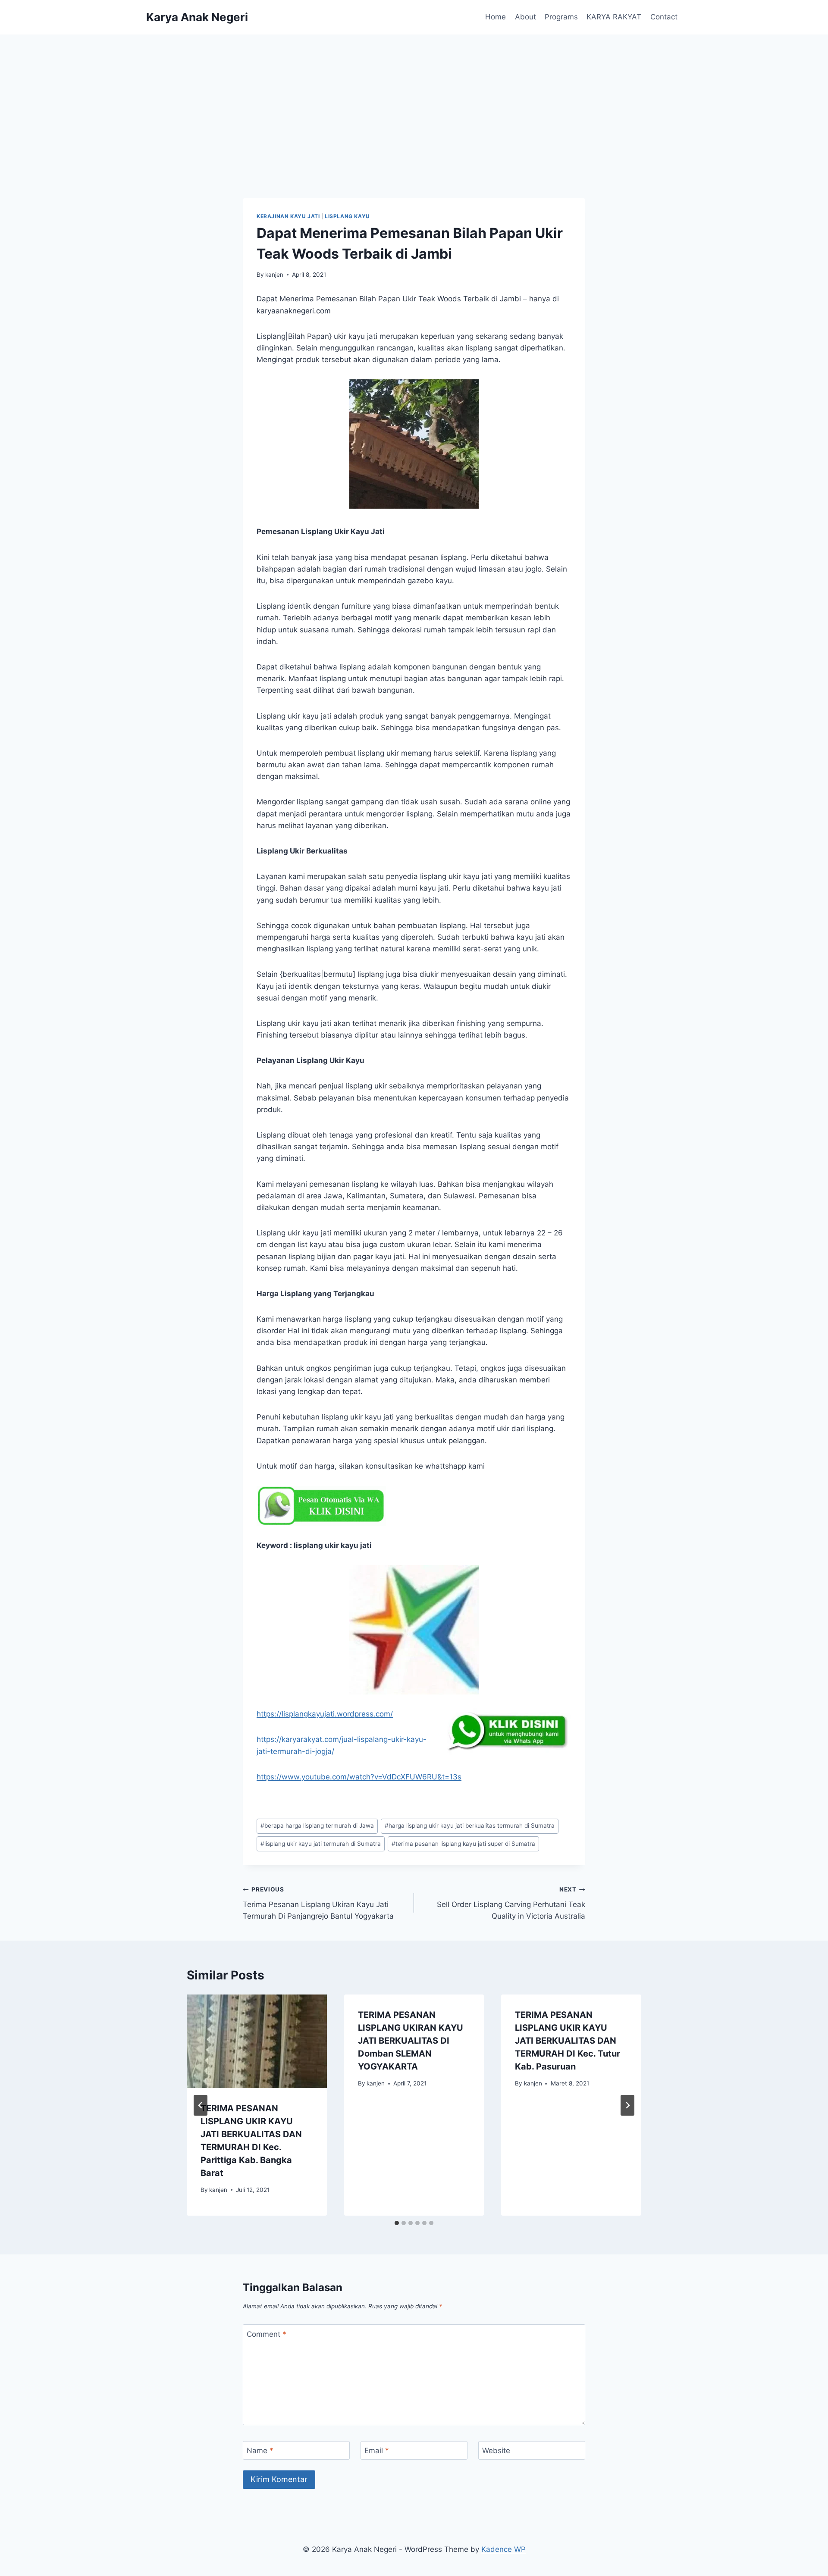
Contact (664, 17)
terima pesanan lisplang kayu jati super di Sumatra (463, 1844)
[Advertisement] (414, 99)
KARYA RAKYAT (614, 17)
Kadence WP (503, 2549)
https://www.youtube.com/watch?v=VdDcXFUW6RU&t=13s (359, 1777)
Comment (267, 2334)
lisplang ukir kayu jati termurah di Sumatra (321, 1844)
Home (496, 17)
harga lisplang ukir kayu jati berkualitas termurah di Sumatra (470, 1826)
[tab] (397, 2223)
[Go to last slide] (201, 2105)
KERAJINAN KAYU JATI (288, 216)
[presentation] (257, 2041)
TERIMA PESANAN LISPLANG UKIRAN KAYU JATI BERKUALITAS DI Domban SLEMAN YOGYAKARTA (411, 2041)
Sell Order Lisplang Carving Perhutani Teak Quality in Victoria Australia (511, 1903)
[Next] (627, 2105)
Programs (561, 17)
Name (260, 2451)
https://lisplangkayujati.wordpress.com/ (325, 1714)
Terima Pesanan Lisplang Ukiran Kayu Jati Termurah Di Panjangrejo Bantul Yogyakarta (318, 1903)
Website (496, 2451)
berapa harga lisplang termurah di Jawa (317, 1826)
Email (377, 2451)
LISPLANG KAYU (347, 216)
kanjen (274, 275)
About (525, 17)
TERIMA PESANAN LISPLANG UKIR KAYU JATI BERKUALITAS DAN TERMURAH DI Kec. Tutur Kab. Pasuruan (568, 2041)
